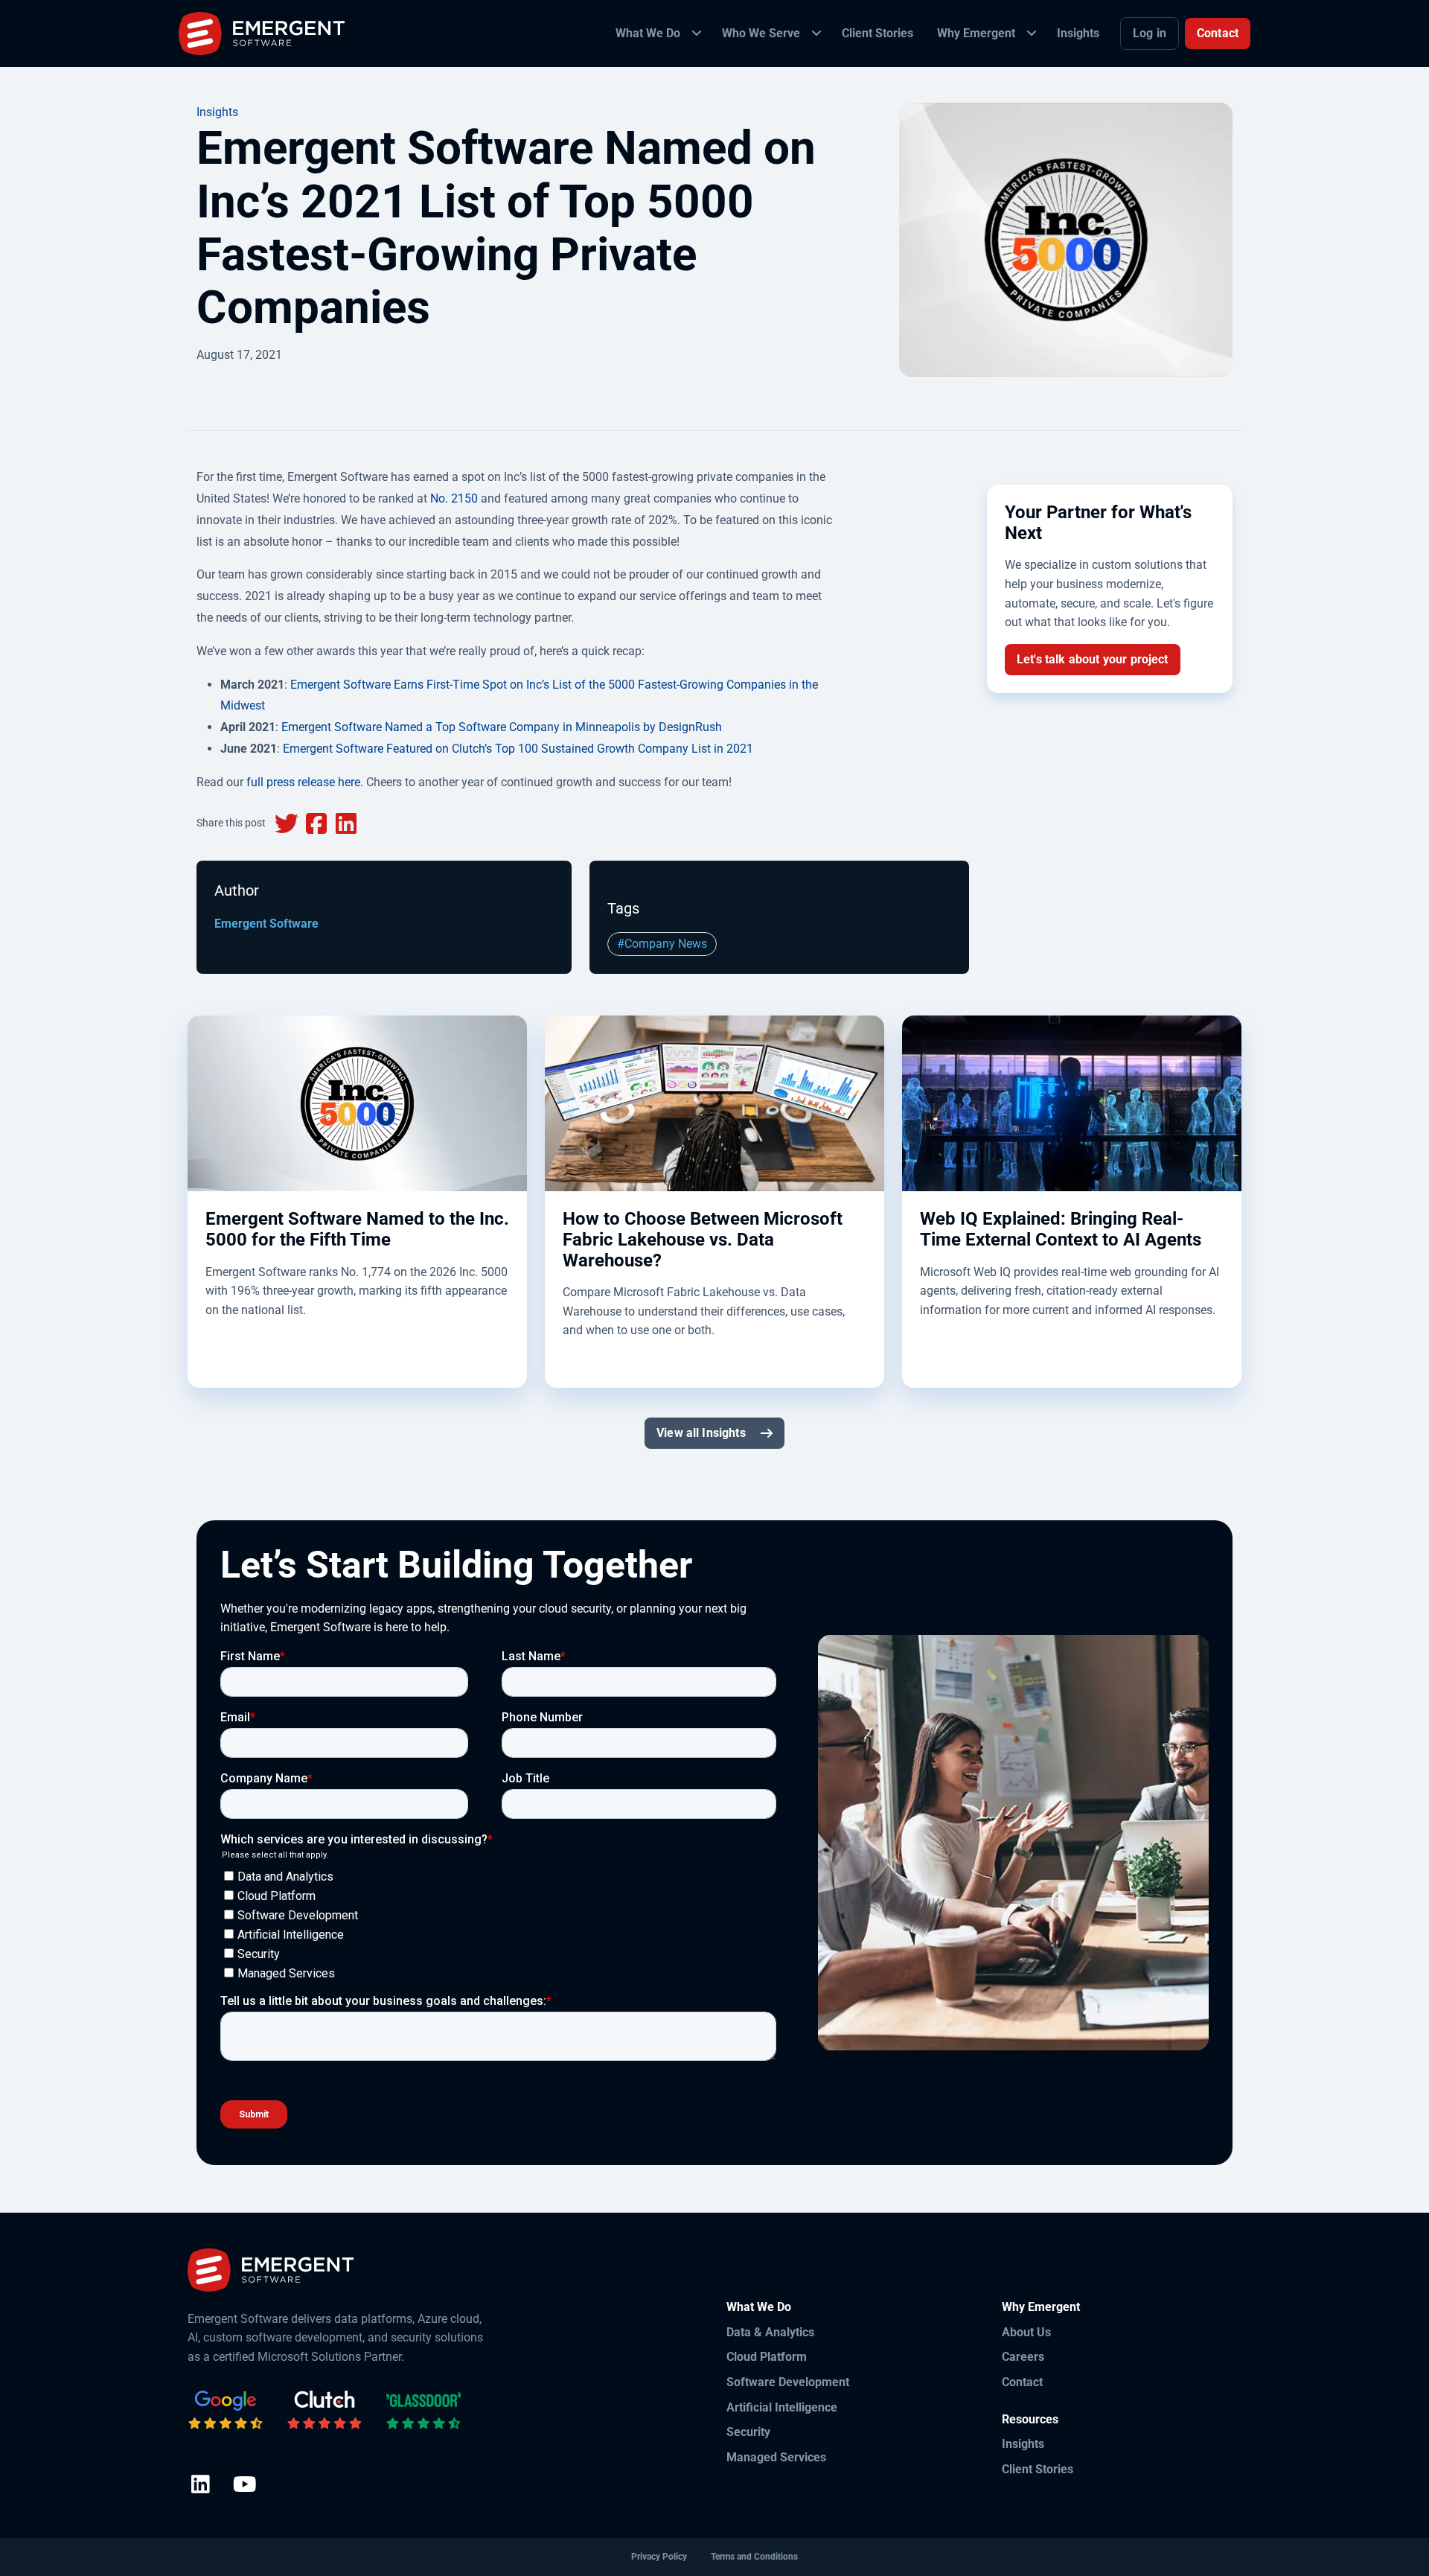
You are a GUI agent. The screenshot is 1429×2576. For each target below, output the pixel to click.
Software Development (788, 2382)
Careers (1023, 2357)
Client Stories (1038, 2469)
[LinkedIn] (201, 2486)
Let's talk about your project (1093, 659)
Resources (1030, 2419)
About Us (1026, 2332)
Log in (1150, 33)
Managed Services (776, 2457)
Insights (217, 112)
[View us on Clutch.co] (325, 2411)
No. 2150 (454, 498)
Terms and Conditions (754, 2557)
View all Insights (701, 1433)
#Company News (662, 944)
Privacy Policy (659, 2557)
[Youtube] (244, 2486)
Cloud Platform (767, 2357)
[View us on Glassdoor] (423, 2411)
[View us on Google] (226, 2411)
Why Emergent (1041, 2307)
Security (748, 2432)
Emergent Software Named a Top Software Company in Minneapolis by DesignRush (502, 727)
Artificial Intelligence (782, 2407)
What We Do (759, 2307)
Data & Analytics (770, 2332)
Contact (1218, 33)
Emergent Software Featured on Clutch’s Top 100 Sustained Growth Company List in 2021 (518, 749)
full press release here (303, 782)
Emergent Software (266, 924)
